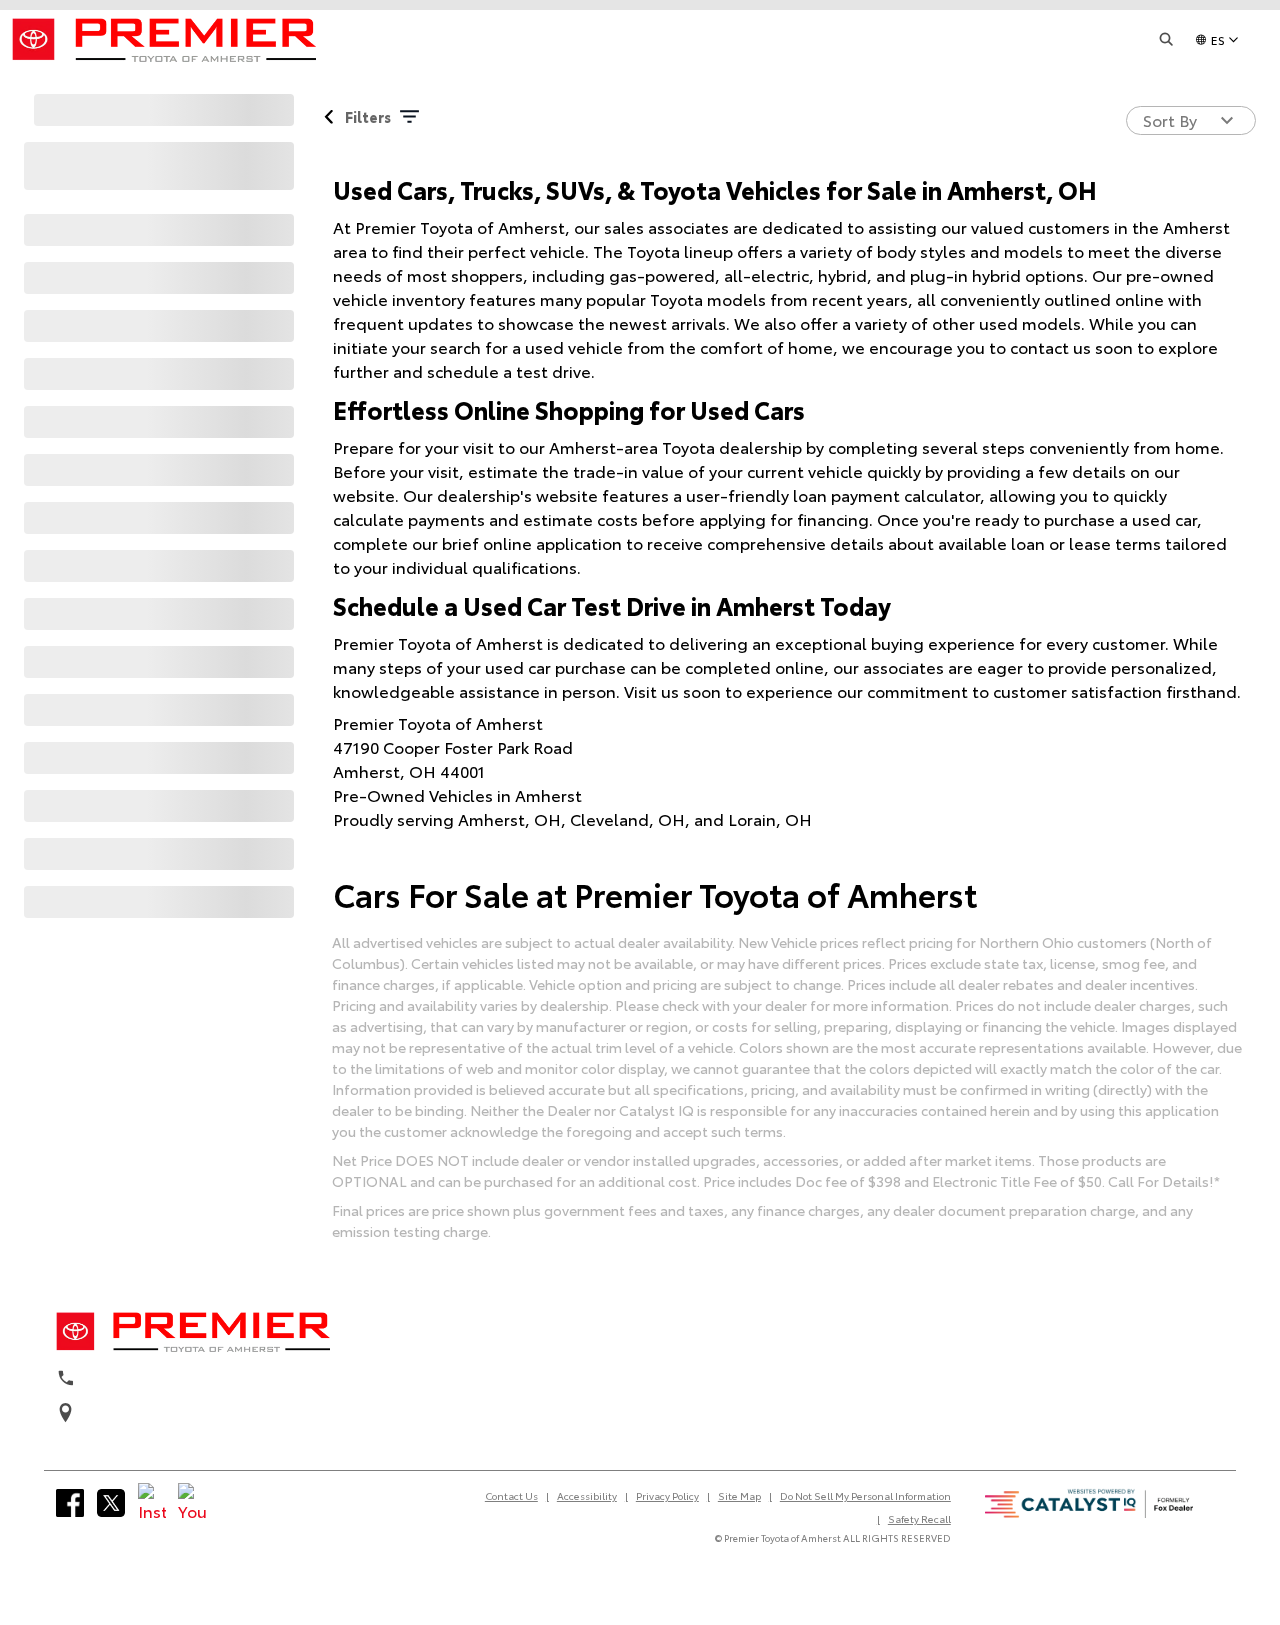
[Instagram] (152, 1503)
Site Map (739, 1495)
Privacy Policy (667, 1495)
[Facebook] (70, 1503)
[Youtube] (192, 1503)
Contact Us (511, 1495)
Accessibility (587, 1495)
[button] (1167, 39)
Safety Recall (919, 1518)
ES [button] (1218, 39)
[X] (111, 1503)
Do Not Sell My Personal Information (865, 1495)
